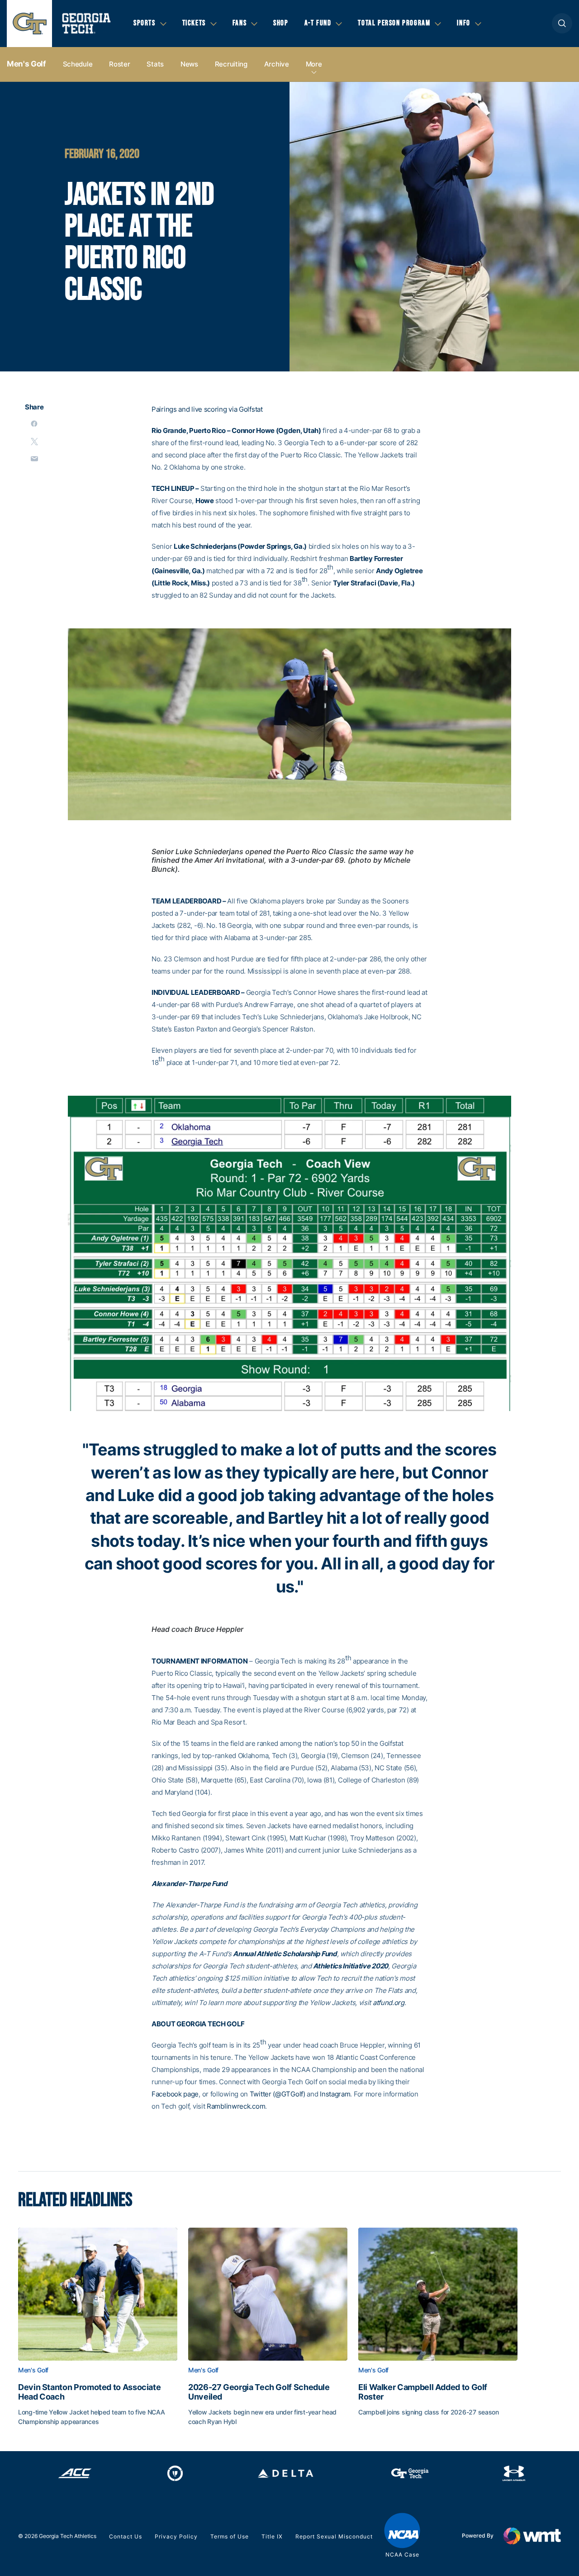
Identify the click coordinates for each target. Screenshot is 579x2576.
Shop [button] (281, 23)
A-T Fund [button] (318, 23)
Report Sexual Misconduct (334, 2536)
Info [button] (463, 23)
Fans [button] (240, 23)
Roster (119, 64)
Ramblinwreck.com (236, 2106)
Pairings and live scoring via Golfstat (207, 409)
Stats (155, 64)
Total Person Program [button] (394, 23)
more (314, 64)
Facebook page (175, 2094)
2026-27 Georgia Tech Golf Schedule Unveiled (259, 2392)
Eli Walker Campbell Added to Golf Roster (423, 2392)
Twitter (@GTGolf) (278, 2094)
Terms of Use (230, 2536)
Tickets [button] (194, 23)
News (189, 64)
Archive (277, 64)
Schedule (78, 64)
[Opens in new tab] (75, 2473)
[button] (562, 23)
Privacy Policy (176, 2536)
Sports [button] (145, 23)
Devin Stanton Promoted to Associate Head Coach (89, 2392)
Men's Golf (26, 64)
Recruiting (231, 64)
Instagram (335, 2094)
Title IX (272, 2536)
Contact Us (126, 2536)
